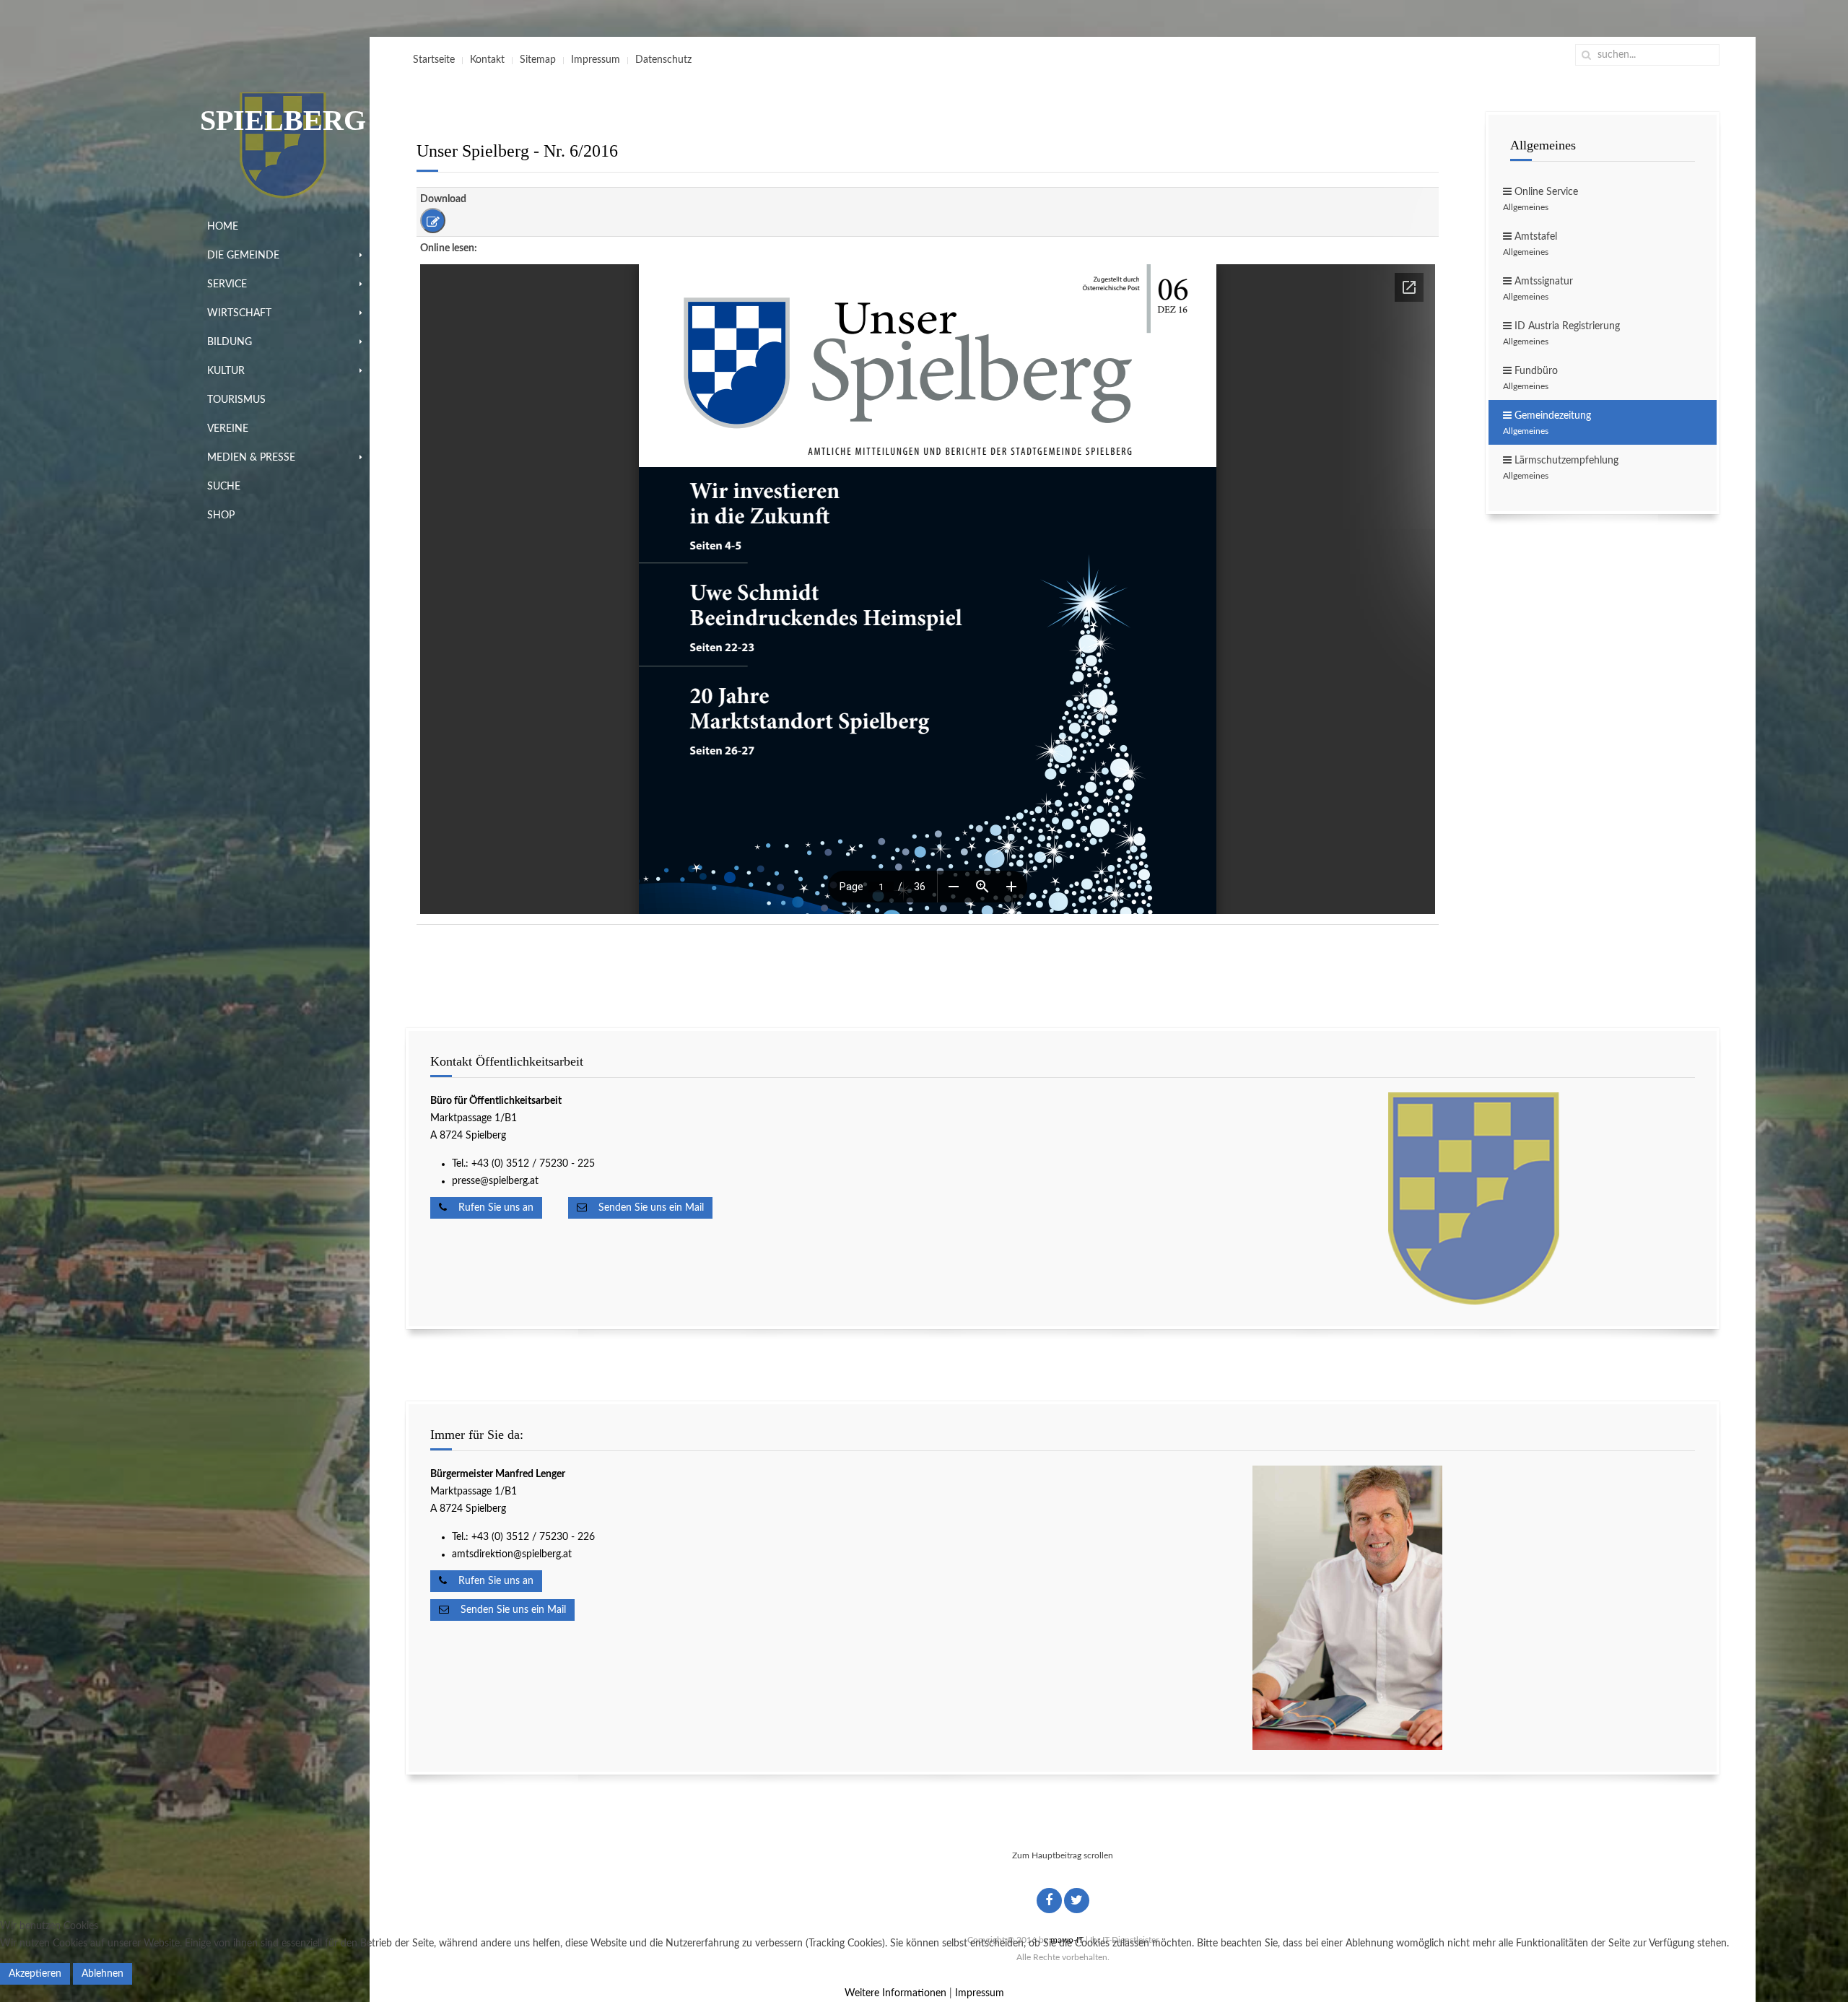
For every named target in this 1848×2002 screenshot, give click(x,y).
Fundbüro (1530, 378)
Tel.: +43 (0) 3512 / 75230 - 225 (523, 1164)
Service (227, 284)
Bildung (230, 342)
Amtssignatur (1538, 289)
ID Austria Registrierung (1561, 334)
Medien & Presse (251, 458)
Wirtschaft (239, 313)
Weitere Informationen (895, 1993)
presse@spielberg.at (495, 1181)
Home (223, 227)
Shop (221, 515)
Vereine (228, 429)
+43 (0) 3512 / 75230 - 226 (535, 1537)
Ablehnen (103, 1974)
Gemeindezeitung (1547, 423)
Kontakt (487, 60)
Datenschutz (663, 60)
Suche (224, 487)
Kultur (226, 371)
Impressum (596, 60)
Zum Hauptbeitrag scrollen (1063, 1855)
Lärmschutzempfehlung (1561, 468)
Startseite (434, 60)
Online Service (1540, 199)
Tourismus (236, 400)
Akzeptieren (35, 1974)
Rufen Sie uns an (490, 1208)
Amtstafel (1530, 244)
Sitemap (538, 60)
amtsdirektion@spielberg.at (512, 1554)
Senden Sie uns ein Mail (645, 1208)
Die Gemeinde (243, 256)
